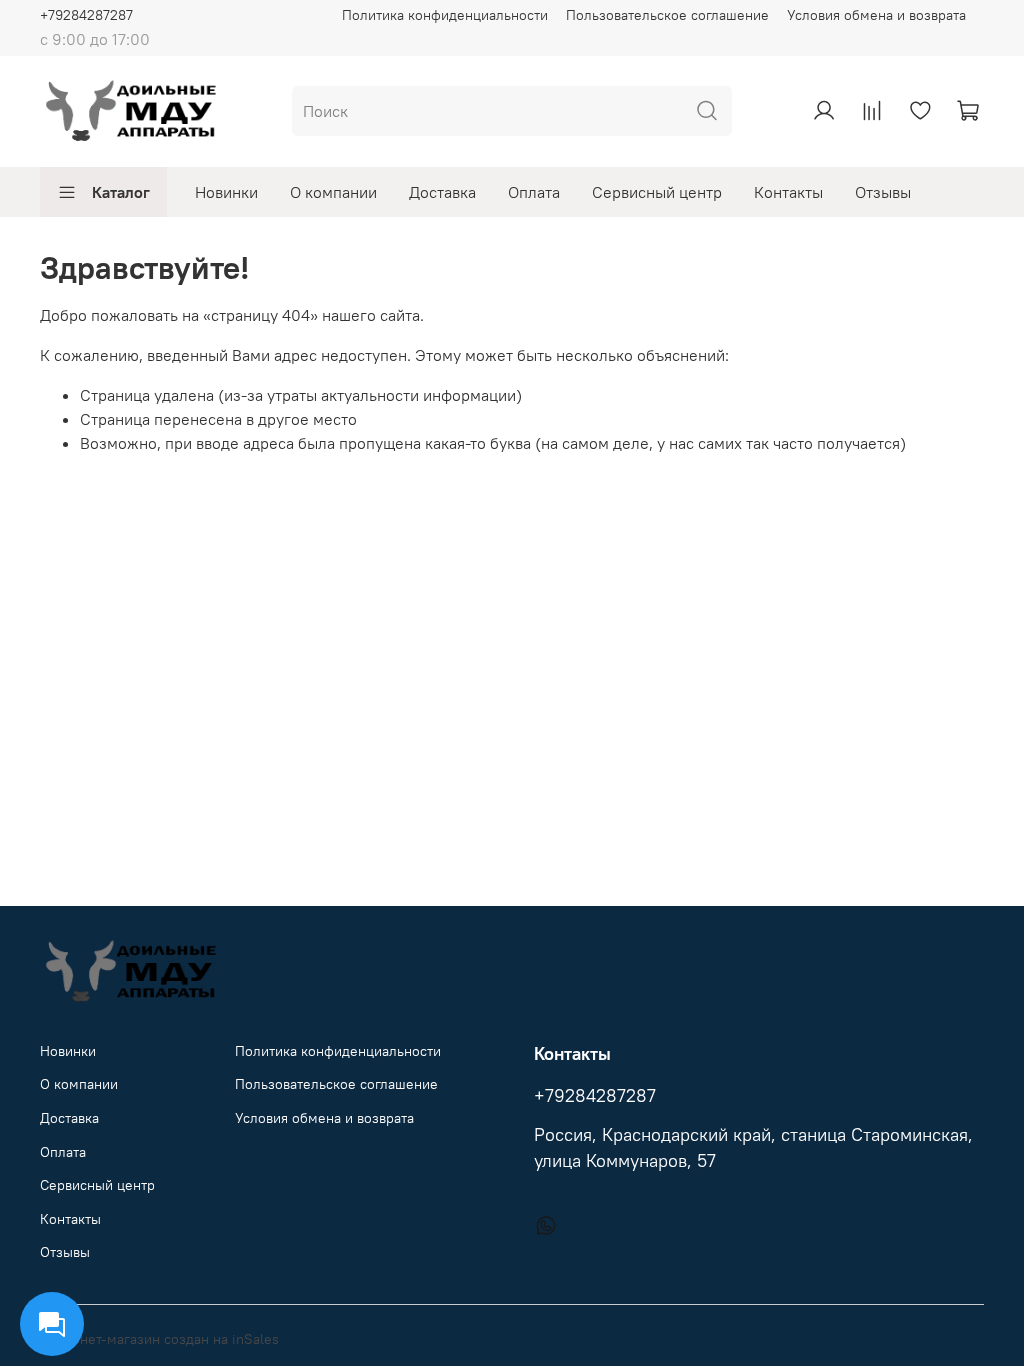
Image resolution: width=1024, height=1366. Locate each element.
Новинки (226, 192)
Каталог (121, 192)
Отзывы (883, 192)
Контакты (788, 192)
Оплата (534, 192)
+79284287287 (86, 15)
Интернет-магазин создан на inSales (159, 1339)
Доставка (442, 192)
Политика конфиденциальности (445, 15)
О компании (333, 192)
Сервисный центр (657, 192)
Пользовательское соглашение (667, 15)
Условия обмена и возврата (876, 15)
